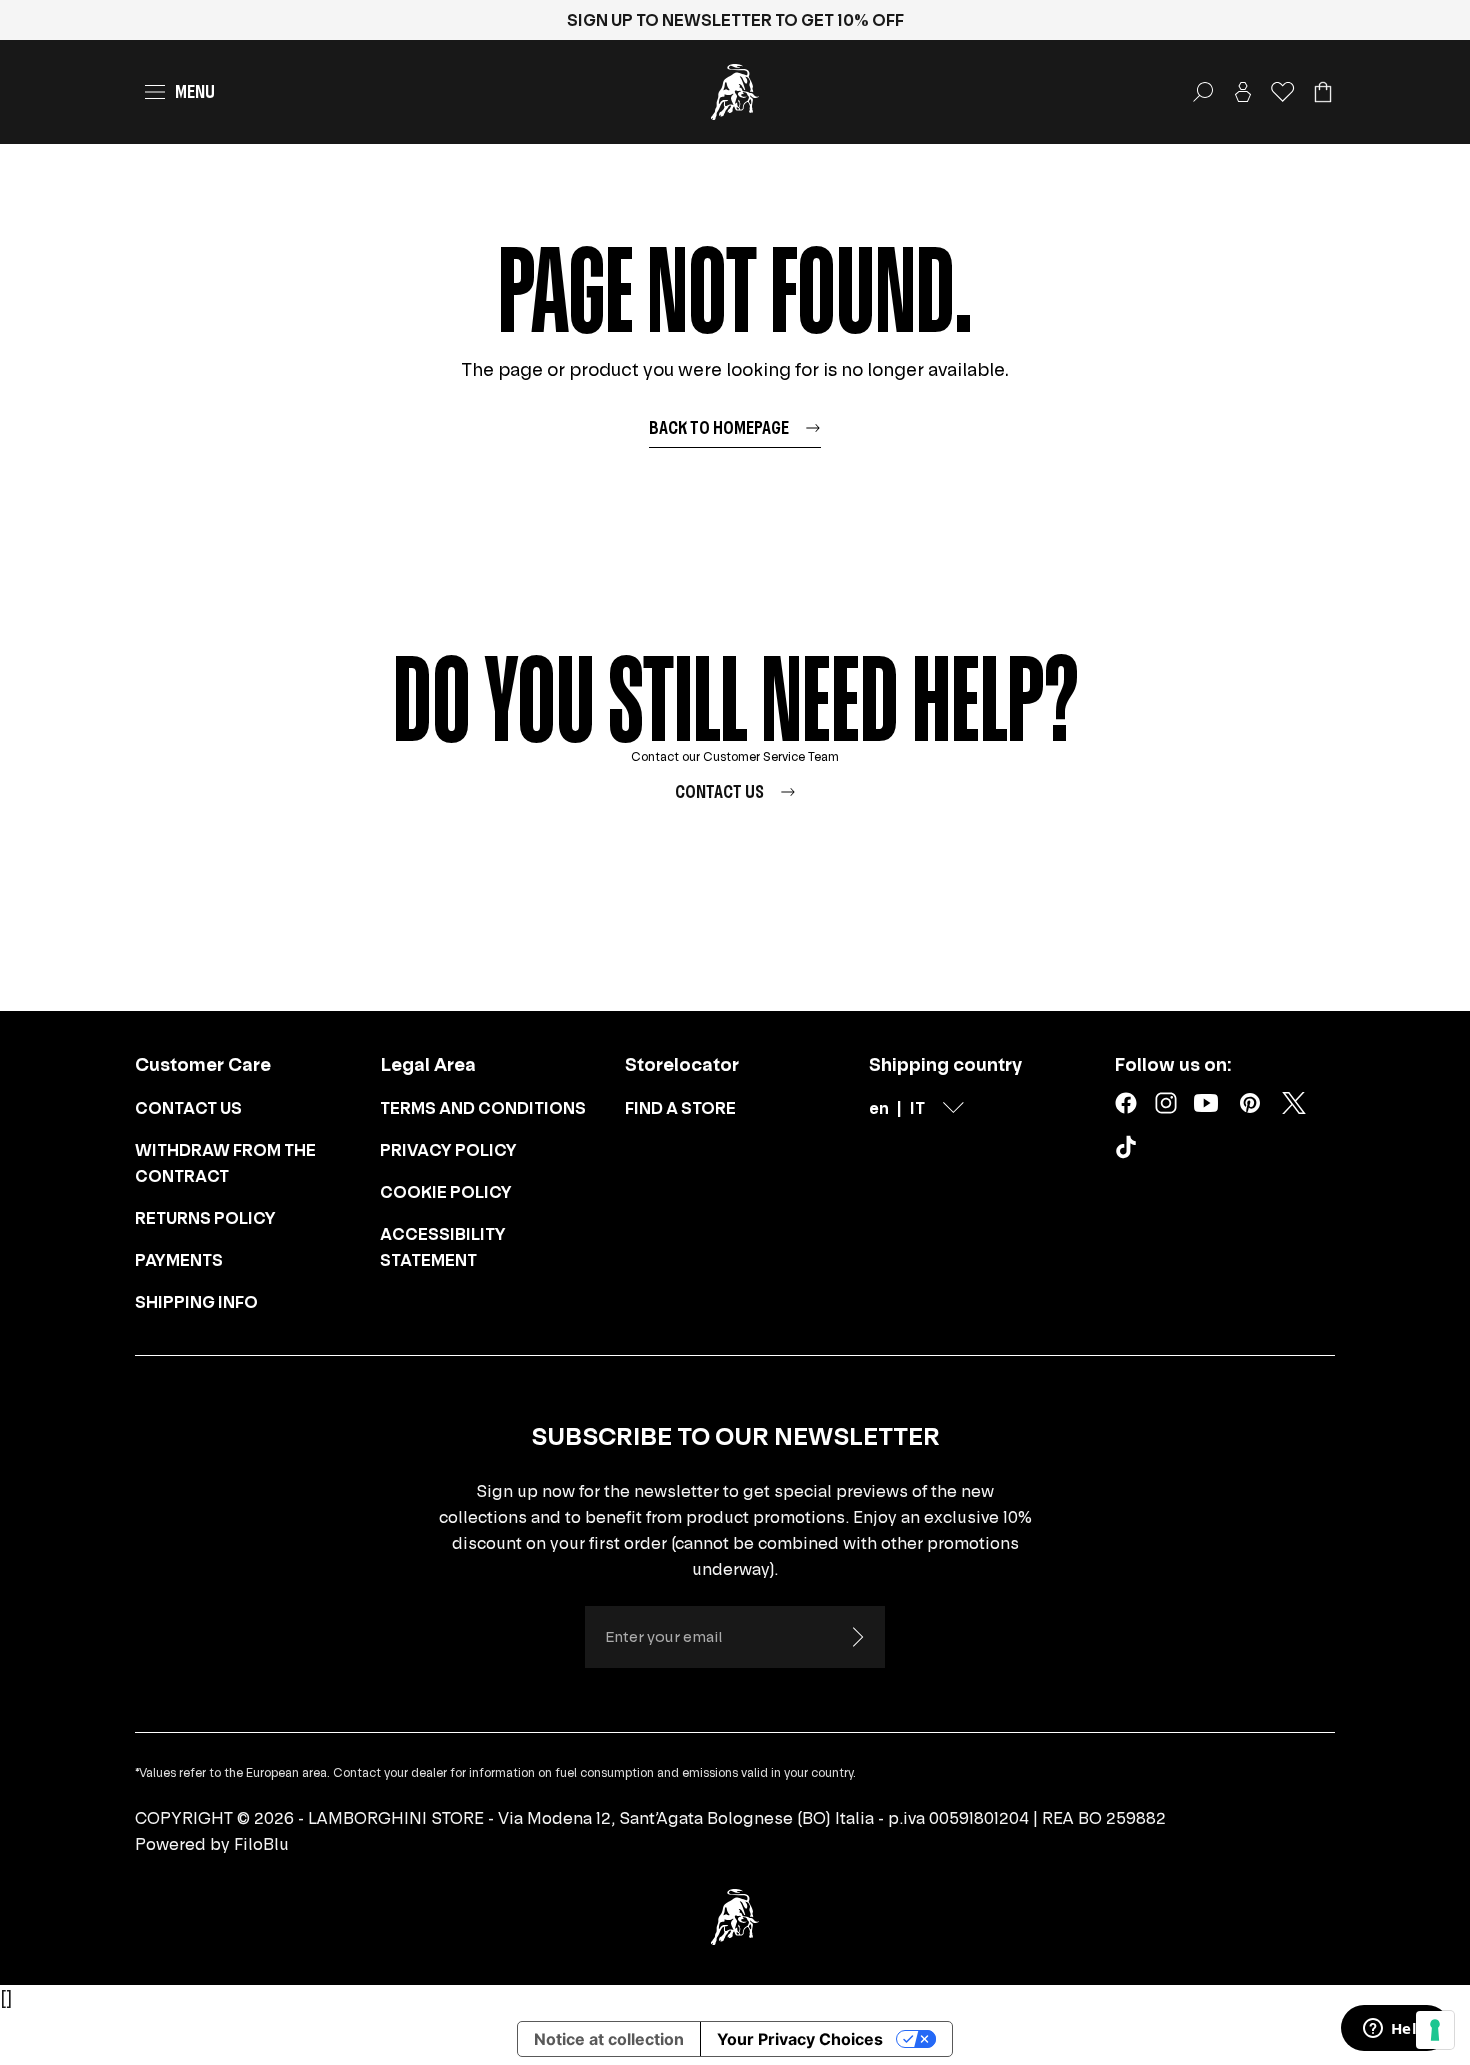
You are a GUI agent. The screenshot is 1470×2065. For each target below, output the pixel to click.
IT (917, 1108)
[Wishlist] (1283, 92)
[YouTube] (1206, 1103)
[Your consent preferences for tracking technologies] (1435, 2030)
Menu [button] (195, 91)
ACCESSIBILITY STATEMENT (443, 1247)
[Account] (1243, 92)
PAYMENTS (179, 1260)
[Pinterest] (1250, 1103)
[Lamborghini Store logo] (735, 92)
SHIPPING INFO (196, 1302)
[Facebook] (1126, 1103)
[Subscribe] (857, 1637)
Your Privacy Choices (800, 2039)
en (879, 1108)
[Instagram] (1166, 1103)
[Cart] (1323, 92)
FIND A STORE (680, 1108)
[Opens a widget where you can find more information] (1395, 2030)
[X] (1294, 1103)
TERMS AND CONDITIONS (483, 1108)
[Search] (1203, 92)
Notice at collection (609, 2039)
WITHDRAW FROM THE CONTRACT (225, 1163)
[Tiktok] (1130, 1151)
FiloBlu (261, 1844)
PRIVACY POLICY (448, 1150)
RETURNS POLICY (205, 1218)
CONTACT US (188, 1108)
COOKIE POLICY (446, 1192)
